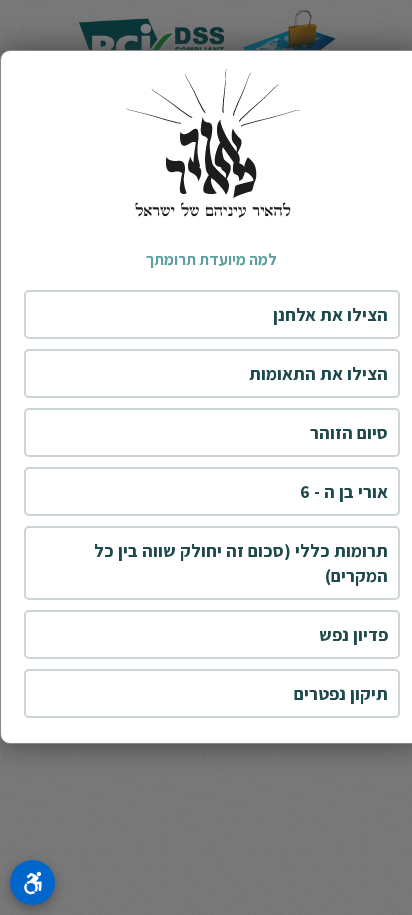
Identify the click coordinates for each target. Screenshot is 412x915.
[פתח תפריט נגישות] (32, 882)
